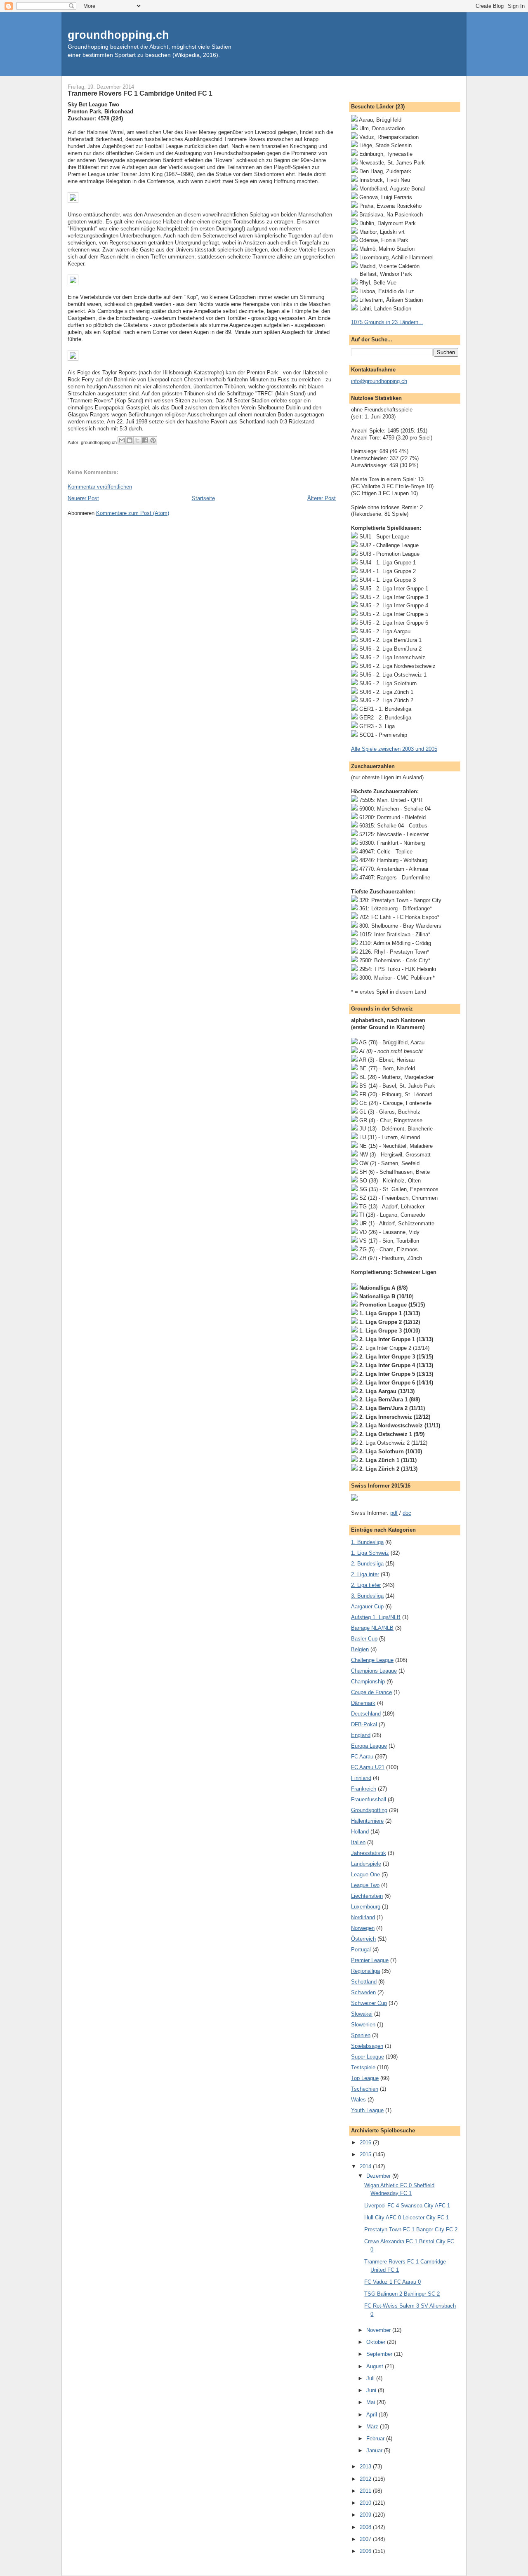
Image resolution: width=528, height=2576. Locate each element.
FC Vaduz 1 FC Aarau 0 (392, 2282)
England (361, 1735)
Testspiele (363, 2067)
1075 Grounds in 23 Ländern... (387, 322)
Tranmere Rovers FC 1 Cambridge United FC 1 (140, 93)
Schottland (364, 1982)
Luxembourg (366, 1907)
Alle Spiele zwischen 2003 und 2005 (394, 749)
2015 (366, 2154)
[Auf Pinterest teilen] (153, 440)
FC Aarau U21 (368, 1767)
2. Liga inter (365, 1574)
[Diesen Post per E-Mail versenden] (122, 440)
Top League (365, 2078)
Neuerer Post (83, 498)
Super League (368, 2057)
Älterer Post (322, 498)
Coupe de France (371, 1692)
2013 (366, 2467)
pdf (394, 1513)
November (379, 2330)
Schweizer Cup (369, 2003)
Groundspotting (369, 1810)
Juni (372, 2390)
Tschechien (365, 2089)
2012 (366, 2479)
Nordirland (363, 1917)
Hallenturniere (367, 1821)
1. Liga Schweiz (370, 1553)
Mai (371, 2402)
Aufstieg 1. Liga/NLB (376, 1617)
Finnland (361, 1778)
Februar (376, 2439)
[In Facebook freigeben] (145, 440)
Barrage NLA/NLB (372, 1628)
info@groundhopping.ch (379, 381)
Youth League (367, 2110)
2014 (366, 2166)
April (372, 2415)
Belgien (360, 1649)
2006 (366, 2551)
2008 (366, 2527)
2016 (366, 2142)
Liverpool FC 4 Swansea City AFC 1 (407, 2206)
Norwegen (363, 1928)
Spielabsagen (367, 2046)
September (380, 2354)
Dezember (379, 2176)
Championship (368, 1682)
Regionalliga (365, 1971)
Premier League (370, 1960)
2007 (366, 2539)
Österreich (363, 1939)
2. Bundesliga (367, 1564)
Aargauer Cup (367, 1606)
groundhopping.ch (118, 35)
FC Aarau (362, 1757)
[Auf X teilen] (137, 440)
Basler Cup (364, 1639)
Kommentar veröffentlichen (100, 487)
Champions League (374, 1671)
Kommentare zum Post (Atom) (133, 513)
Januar (375, 2450)
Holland (360, 1832)
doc (407, 1513)
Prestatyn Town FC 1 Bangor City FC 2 (411, 2229)
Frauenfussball (369, 1799)
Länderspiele (366, 1864)
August (376, 2366)
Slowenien (363, 2025)
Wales (358, 2100)
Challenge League (372, 1660)
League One (365, 1874)
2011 (366, 2491)
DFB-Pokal (364, 1724)
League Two (365, 1885)
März (373, 2427)
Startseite (203, 498)
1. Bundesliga (367, 1542)
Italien (358, 1842)
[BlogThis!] (130, 440)
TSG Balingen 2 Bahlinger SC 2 (402, 2294)
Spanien (361, 2035)
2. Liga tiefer (366, 1585)
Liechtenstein (367, 1896)
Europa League (369, 1746)
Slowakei (362, 2014)
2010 (366, 2503)
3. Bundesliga (367, 1596)
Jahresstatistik (369, 1853)
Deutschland (366, 1714)
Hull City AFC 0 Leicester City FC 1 (407, 2218)
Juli (371, 2378)
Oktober (377, 2342)
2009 (366, 2515)
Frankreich (364, 1789)
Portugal (361, 1950)
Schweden (363, 1992)
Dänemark (363, 1703)
